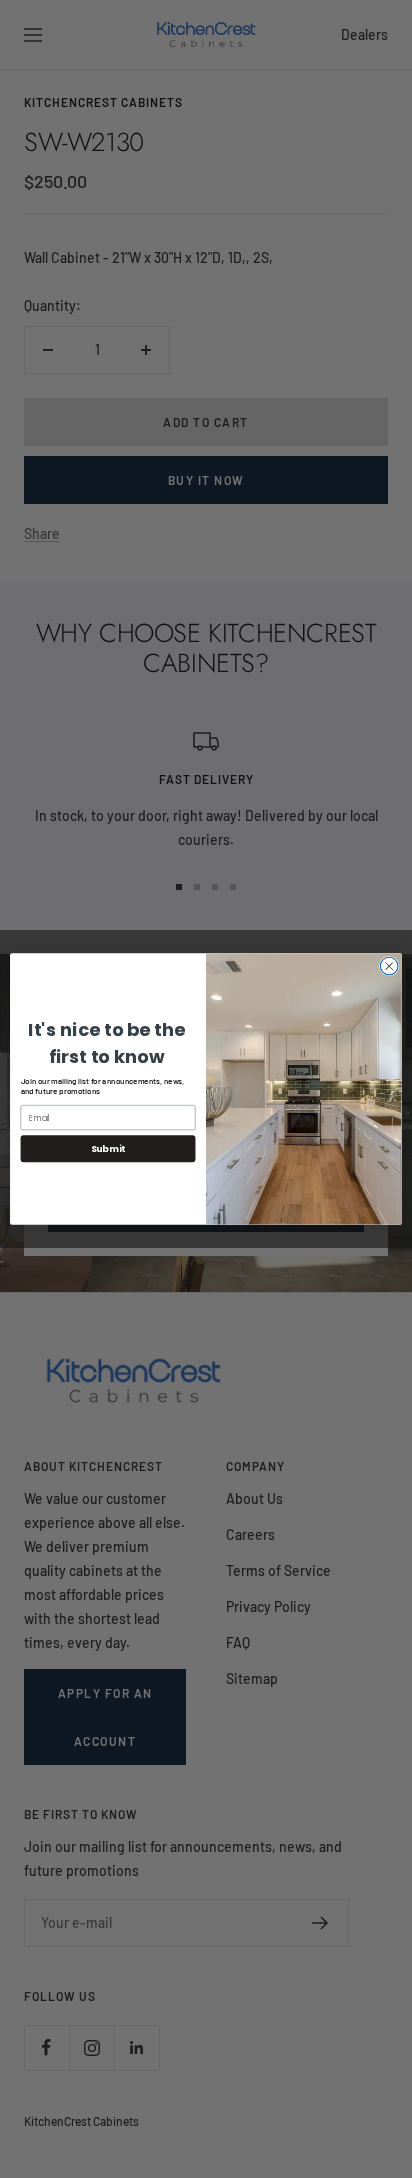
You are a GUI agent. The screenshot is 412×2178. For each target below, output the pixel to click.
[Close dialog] (389, 966)
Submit (108, 1148)
